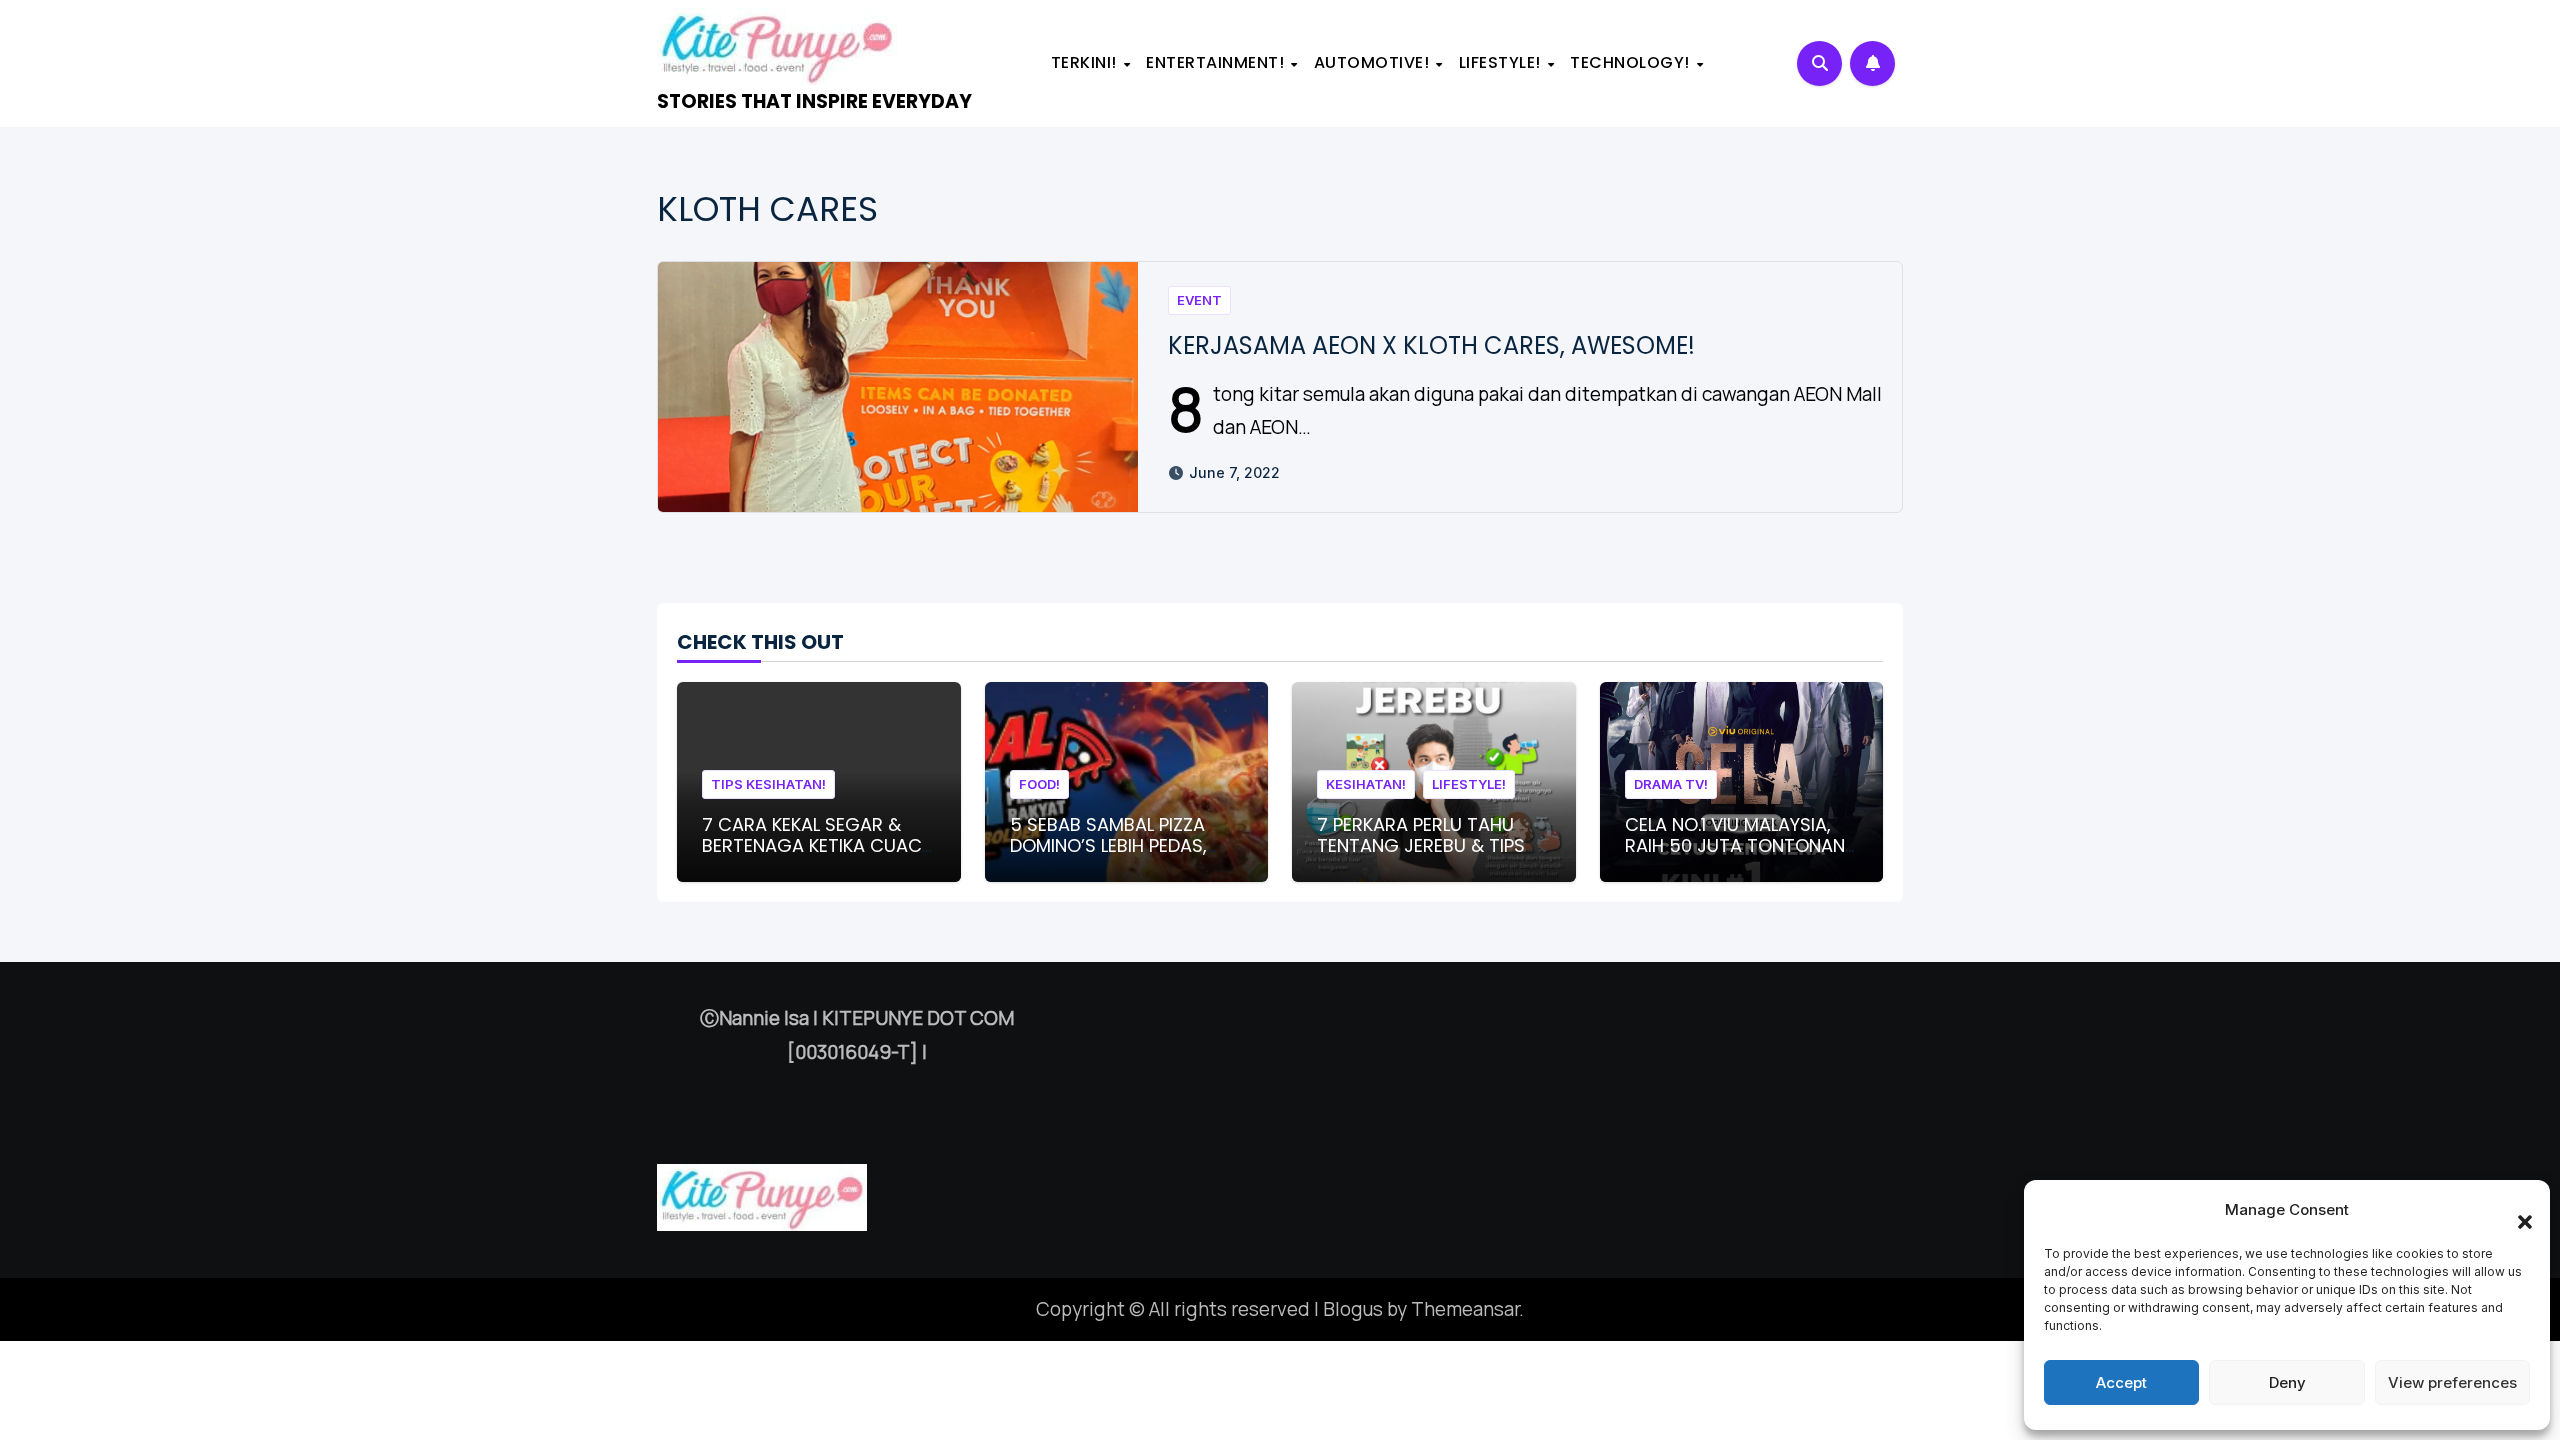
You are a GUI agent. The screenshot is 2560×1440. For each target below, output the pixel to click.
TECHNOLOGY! (1632, 62)
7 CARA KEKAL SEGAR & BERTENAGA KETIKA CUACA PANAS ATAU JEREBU (818, 846)
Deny (2287, 1382)
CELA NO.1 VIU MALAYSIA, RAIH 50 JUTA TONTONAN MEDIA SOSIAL (1735, 846)
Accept (2121, 1382)
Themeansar (1465, 1309)
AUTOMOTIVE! (1374, 62)
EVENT (1199, 300)
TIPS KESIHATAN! (768, 784)
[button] (2515, 1210)
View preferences (2452, 1382)
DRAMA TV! (1671, 784)
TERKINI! (1086, 62)
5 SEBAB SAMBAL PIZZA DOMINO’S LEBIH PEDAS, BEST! (1108, 846)
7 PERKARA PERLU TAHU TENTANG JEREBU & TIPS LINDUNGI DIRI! (1421, 846)
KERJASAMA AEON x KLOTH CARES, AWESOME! (1431, 345)
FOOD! (1039, 784)
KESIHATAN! (1366, 784)
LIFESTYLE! (1502, 62)
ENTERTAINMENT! (1217, 62)
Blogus (1353, 1309)
